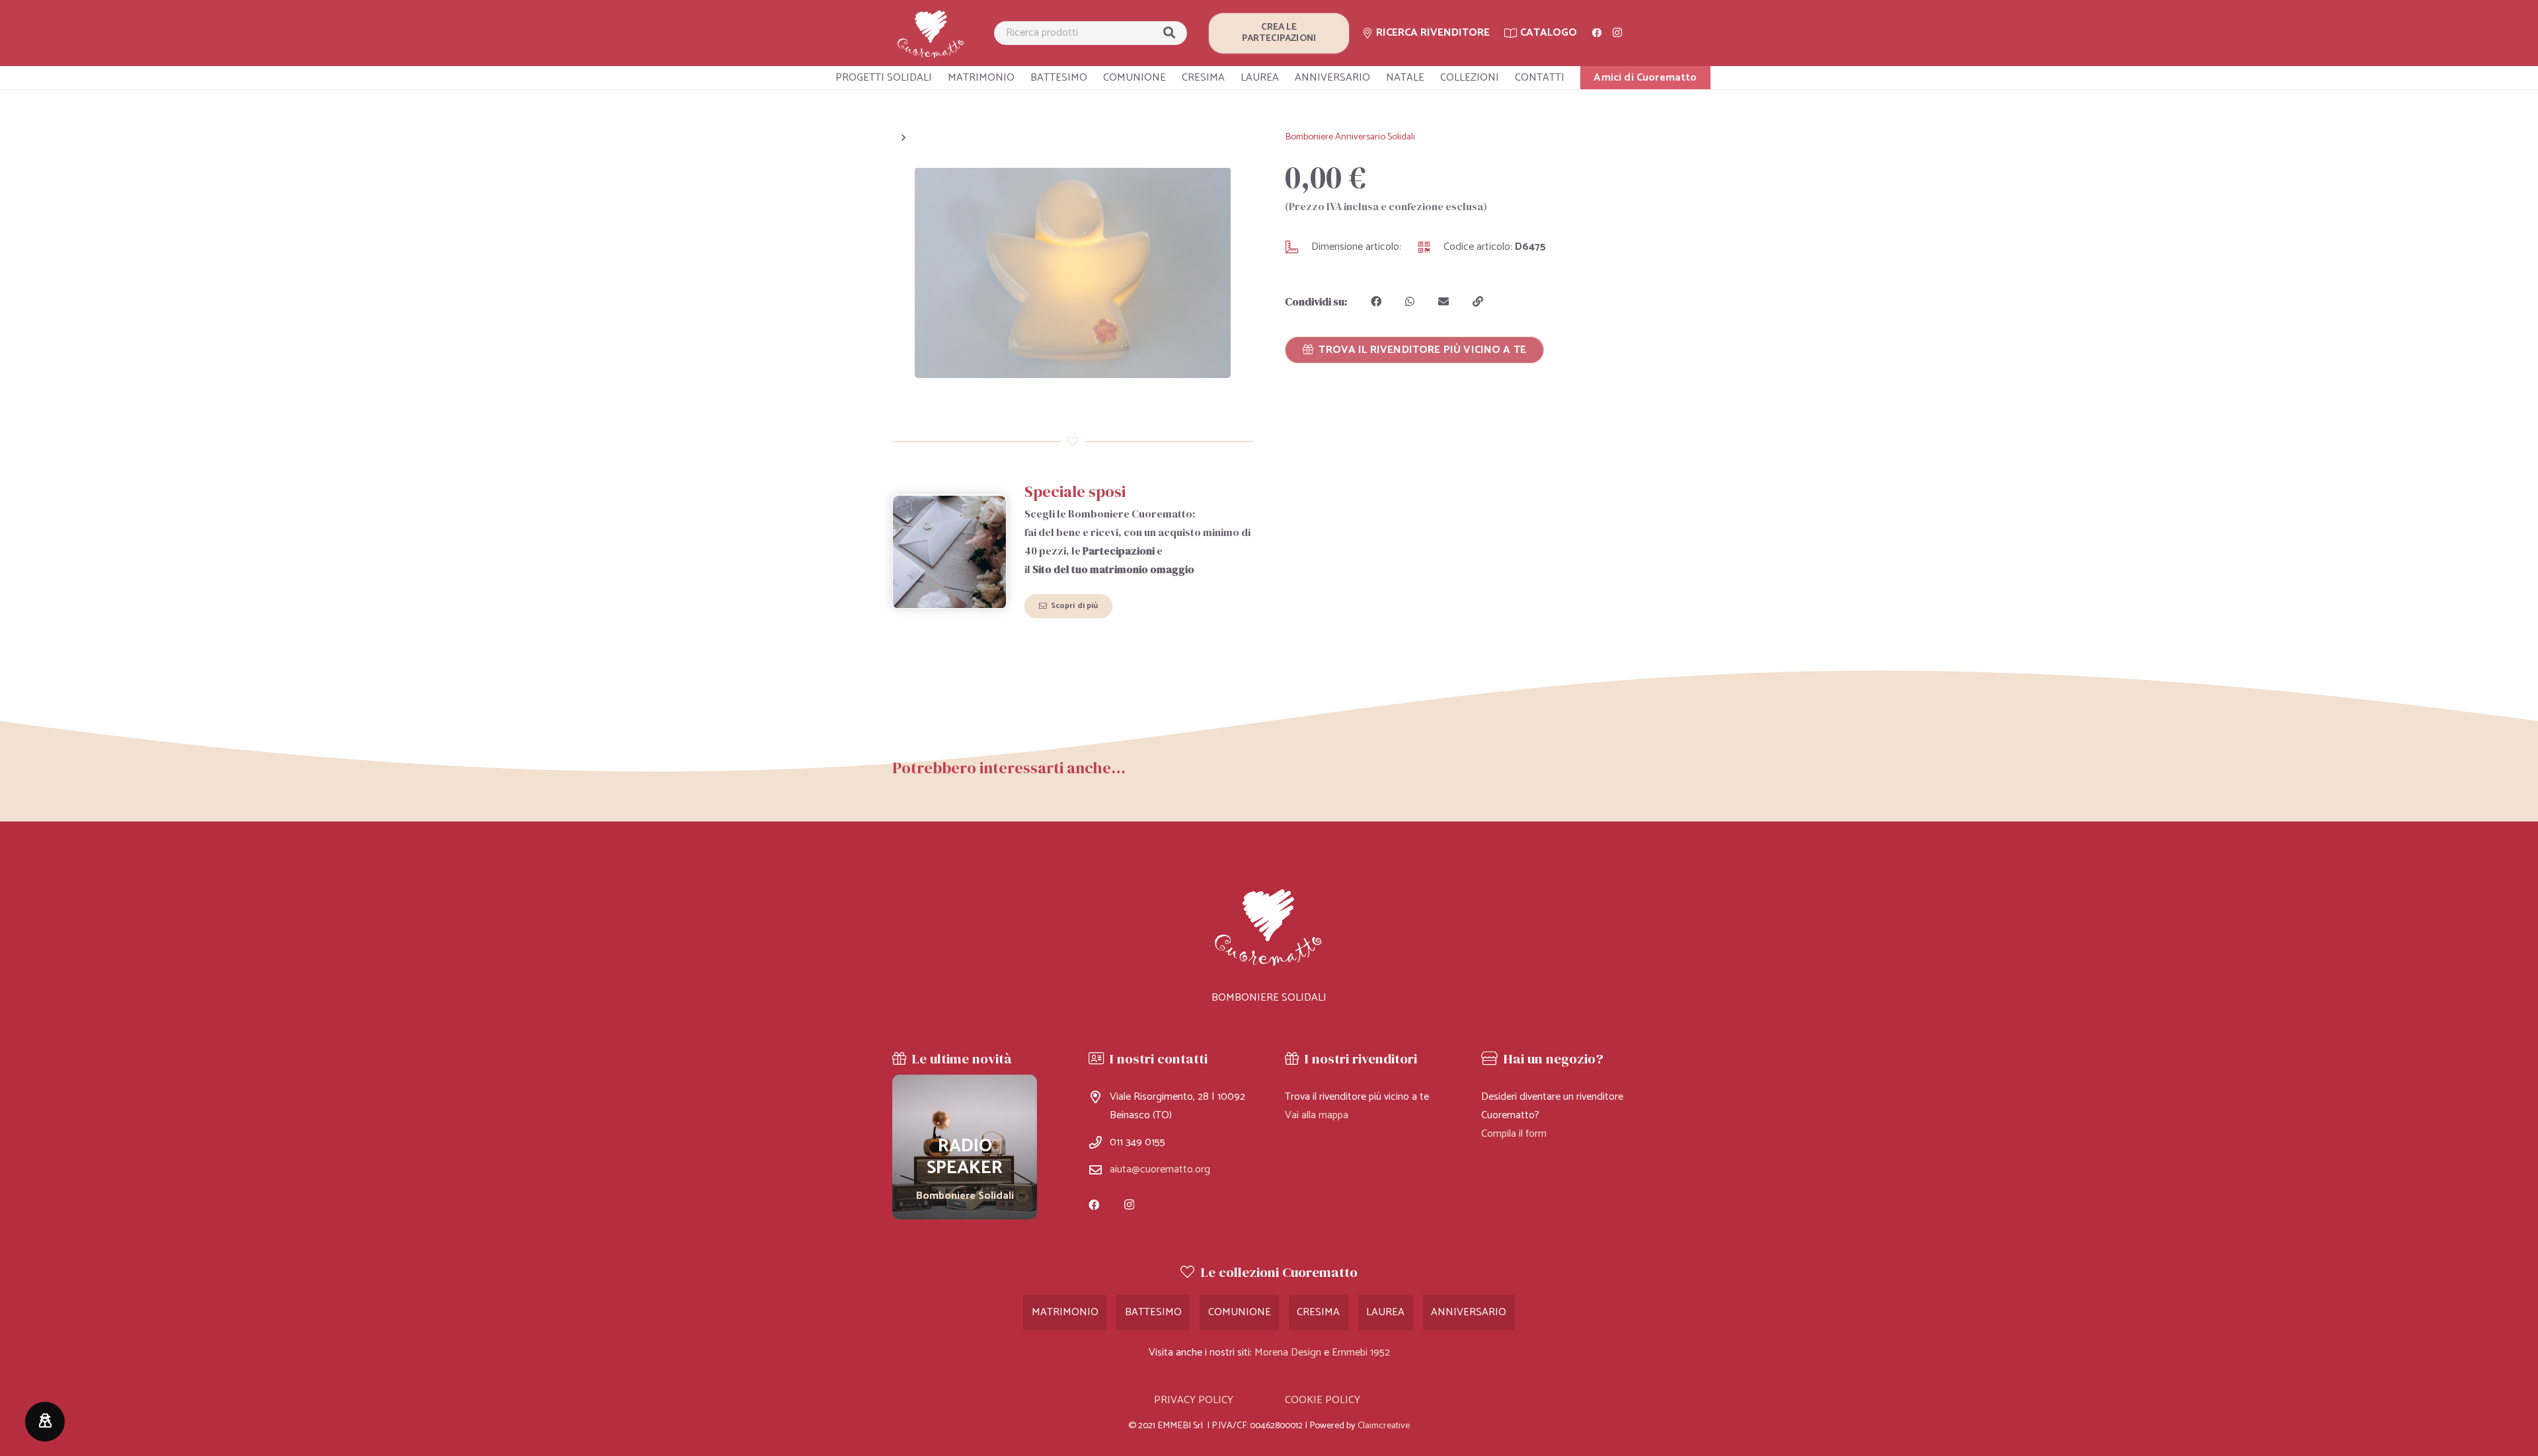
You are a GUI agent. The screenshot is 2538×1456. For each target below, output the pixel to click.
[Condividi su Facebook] (1376, 301)
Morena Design (1288, 1353)
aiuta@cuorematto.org (1160, 1169)
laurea (1385, 1312)
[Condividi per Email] (1443, 301)
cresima (1318, 1312)
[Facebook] (1597, 33)
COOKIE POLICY (1323, 1400)
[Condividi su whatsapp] (1410, 301)
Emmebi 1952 (1361, 1353)
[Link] (931, 33)
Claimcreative (1384, 1426)
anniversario (1469, 1312)
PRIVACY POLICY (1194, 1400)
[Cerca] (1169, 33)
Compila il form (1514, 1134)
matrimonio (1065, 1312)
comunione (1240, 1312)
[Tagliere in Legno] (965, 1147)
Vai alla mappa (1317, 1115)
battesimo (1153, 1312)
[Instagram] (1617, 33)
